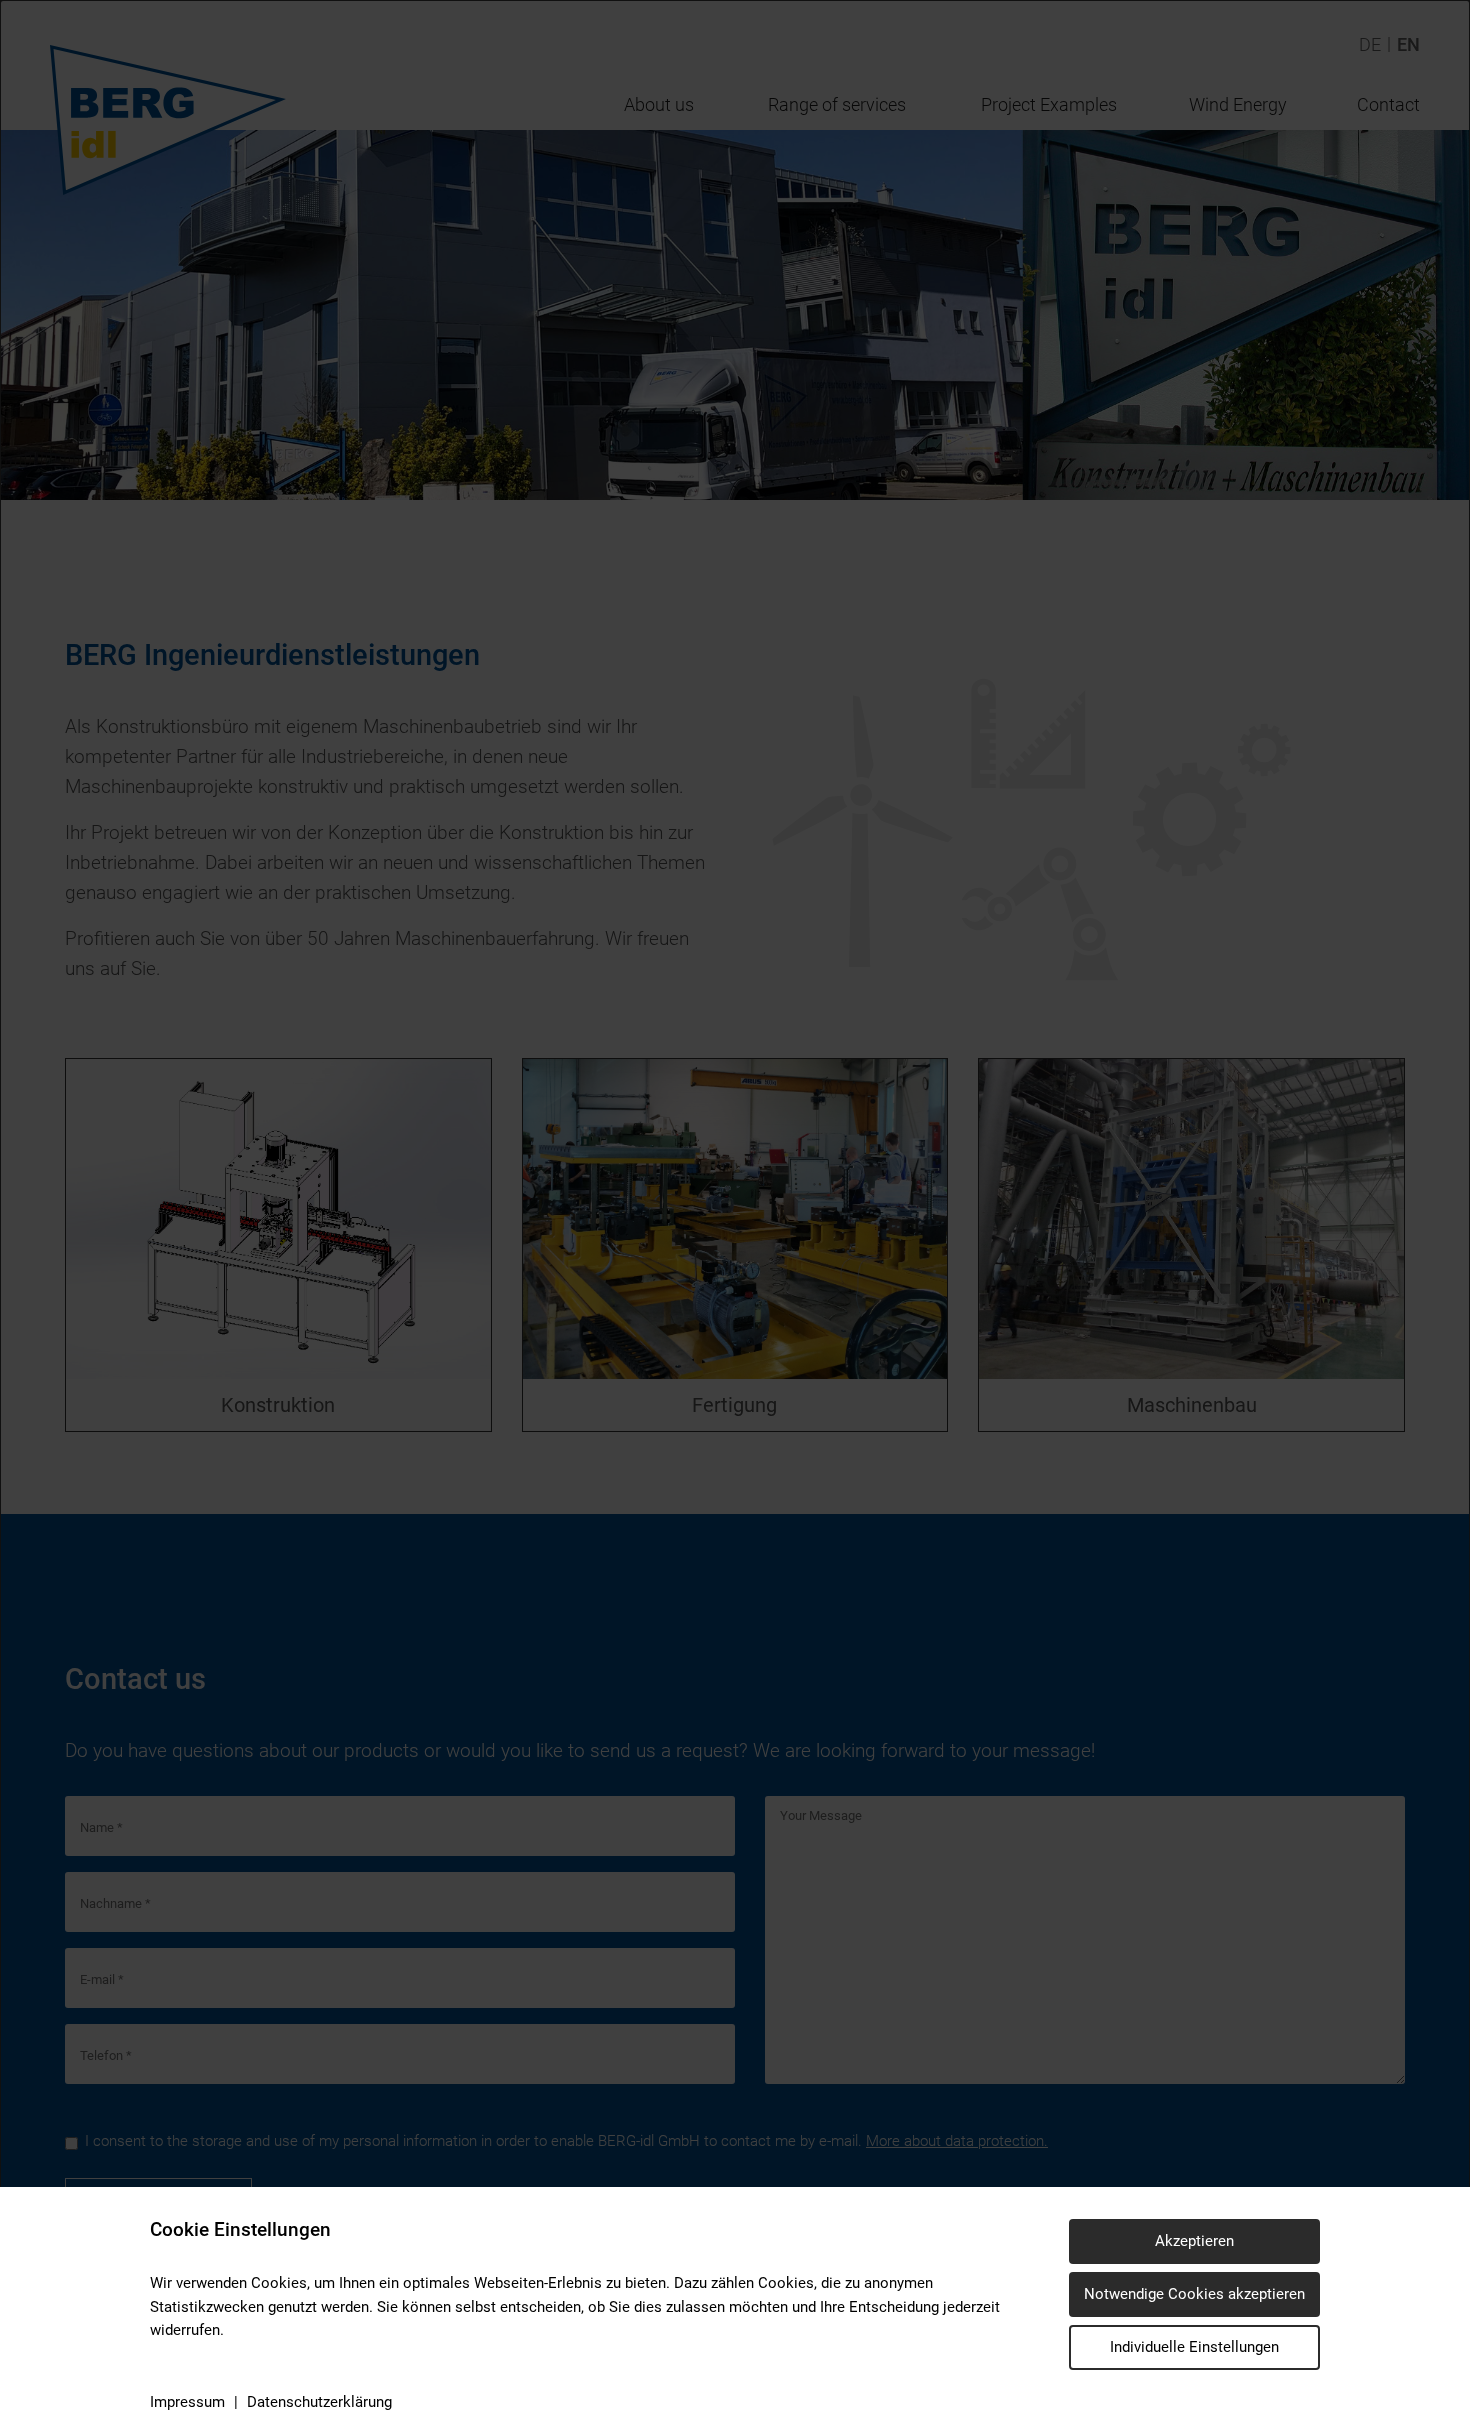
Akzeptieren (1194, 2241)
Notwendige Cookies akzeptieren (1194, 2294)
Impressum (187, 2402)
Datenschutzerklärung (319, 2402)
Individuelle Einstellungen (1194, 2347)
